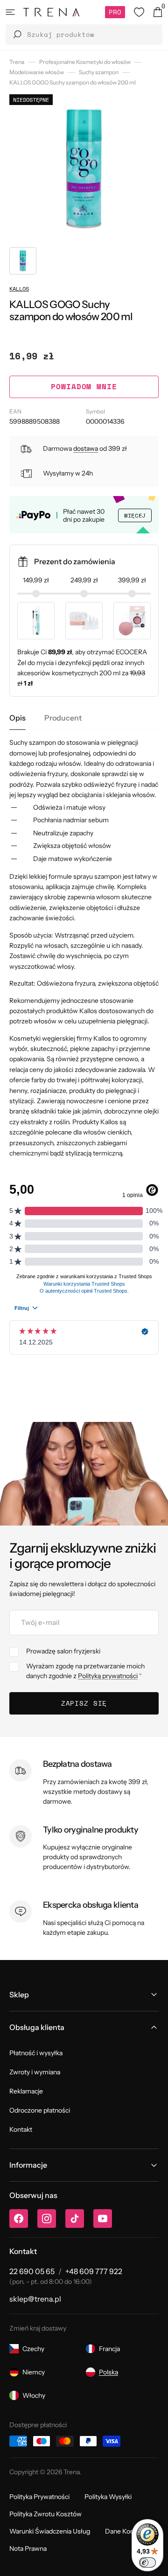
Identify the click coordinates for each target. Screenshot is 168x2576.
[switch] (147, 2562)
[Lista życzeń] (139, 12)
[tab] (17, 718)
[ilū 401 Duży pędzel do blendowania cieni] (36, 621)
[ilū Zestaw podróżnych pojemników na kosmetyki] (84, 621)
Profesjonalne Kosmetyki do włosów (85, 62)
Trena (17, 62)
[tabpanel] (84, 948)
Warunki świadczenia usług (50, 2531)
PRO (115, 12)
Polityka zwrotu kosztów (45, 2514)
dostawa (86, 448)
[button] (10, 12)
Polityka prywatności (39, 2497)
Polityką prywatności (108, 1676)
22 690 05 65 (32, 2271)
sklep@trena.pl (35, 2299)
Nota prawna (28, 2548)
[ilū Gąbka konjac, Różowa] (132, 621)
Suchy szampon (99, 72)
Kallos (19, 289)
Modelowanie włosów (37, 72)
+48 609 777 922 (94, 2271)
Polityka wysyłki (108, 2497)
